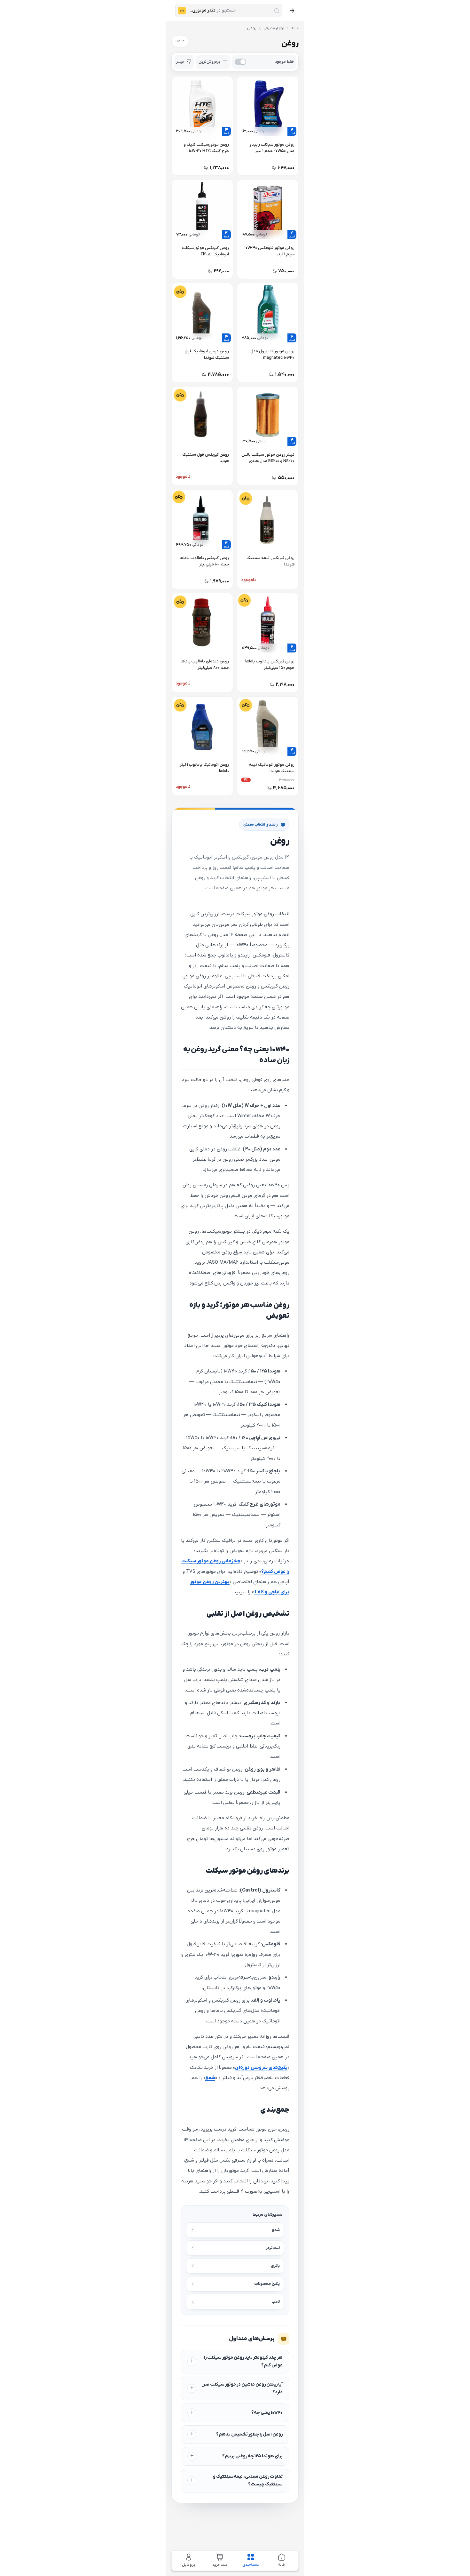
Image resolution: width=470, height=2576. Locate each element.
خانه (295, 28)
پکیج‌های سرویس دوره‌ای (261, 2068)
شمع (210, 2078)
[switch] (264, 62)
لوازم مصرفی (274, 28)
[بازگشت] (292, 11)
